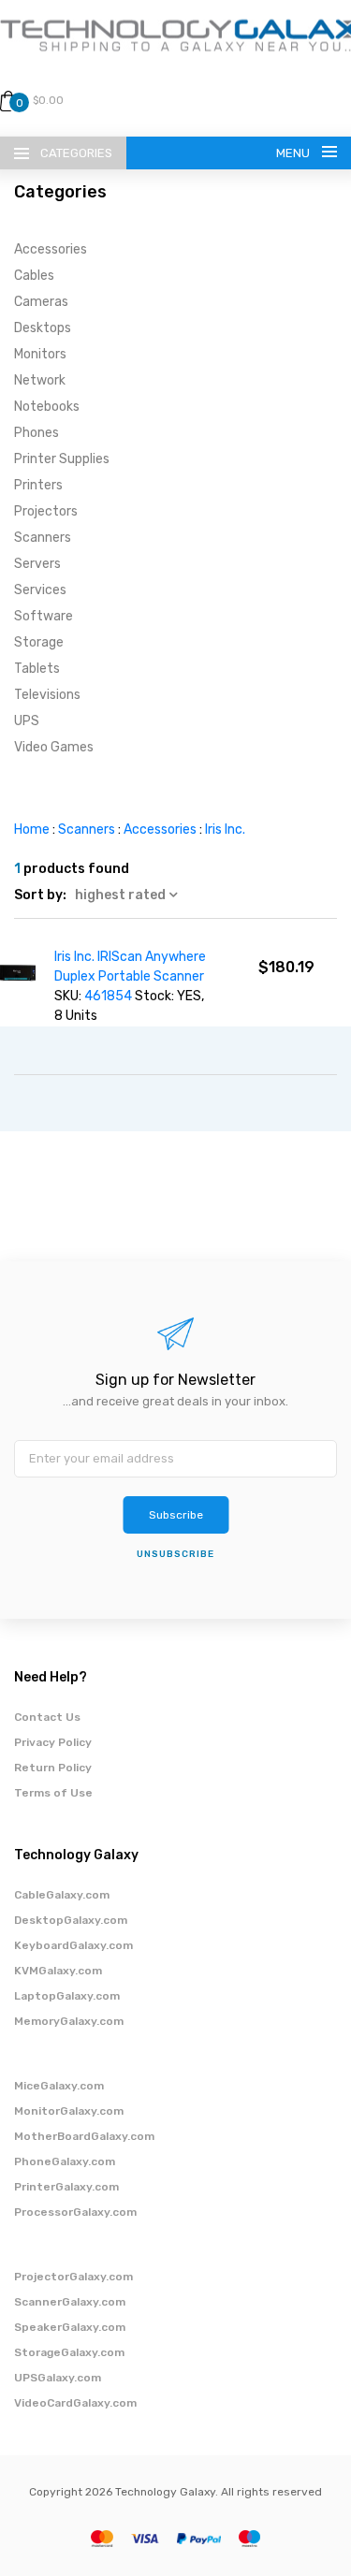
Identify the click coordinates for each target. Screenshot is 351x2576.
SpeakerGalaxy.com (70, 2327)
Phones (37, 433)
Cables (34, 276)
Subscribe (176, 1515)
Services (40, 590)
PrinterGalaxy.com (66, 2187)
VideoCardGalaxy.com (75, 2403)
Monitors (40, 354)
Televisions (47, 695)
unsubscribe (175, 1554)
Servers (37, 564)
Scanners (43, 538)
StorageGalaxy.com (69, 2352)
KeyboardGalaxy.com (73, 1945)
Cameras (41, 302)
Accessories (51, 249)
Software (44, 616)
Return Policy (53, 1768)
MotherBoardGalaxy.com (84, 2136)
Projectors (46, 511)
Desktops (43, 328)
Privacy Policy (53, 1742)
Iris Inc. (225, 830)
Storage (39, 642)
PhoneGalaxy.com (65, 2161)
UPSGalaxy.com (58, 2378)
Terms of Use (53, 1793)
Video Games (54, 747)
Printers (38, 485)
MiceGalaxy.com (59, 2086)
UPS (27, 721)
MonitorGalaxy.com (69, 2111)
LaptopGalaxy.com (67, 1996)
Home (32, 830)
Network (40, 380)
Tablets (37, 669)
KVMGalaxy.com (58, 1971)
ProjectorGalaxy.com (73, 2277)
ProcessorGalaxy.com (75, 2212)
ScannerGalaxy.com (70, 2302)
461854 (110, 996)
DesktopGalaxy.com (71, 1920)
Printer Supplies (62, 459)
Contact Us (47, 1717)
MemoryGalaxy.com (69, 2021)
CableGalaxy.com (62, 1895)
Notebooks (47, 407)
